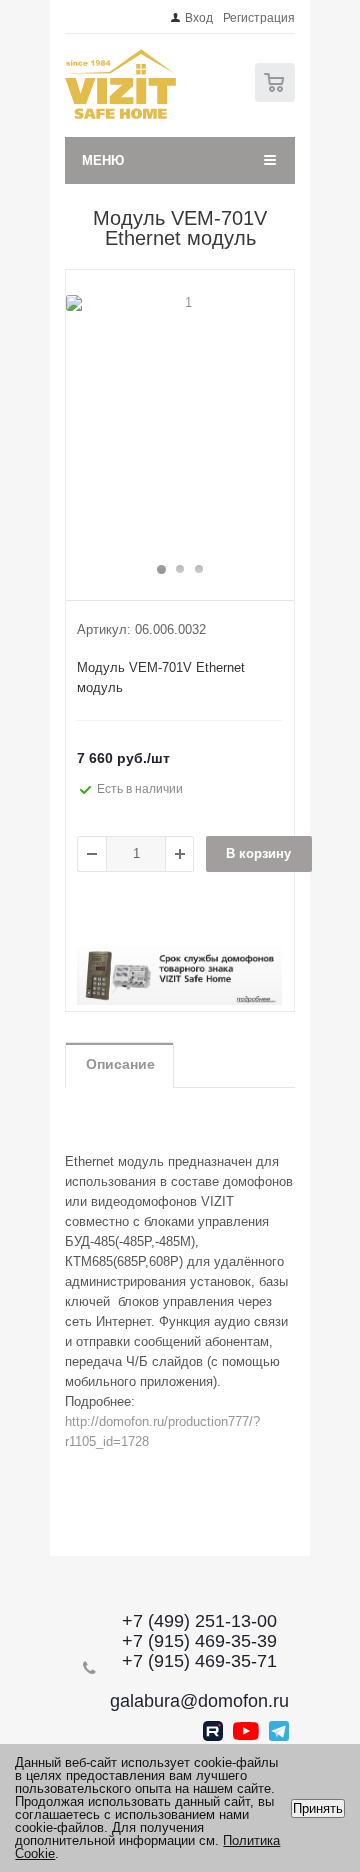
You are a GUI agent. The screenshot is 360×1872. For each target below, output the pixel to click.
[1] (180, 425)
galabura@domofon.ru (199, 1701)
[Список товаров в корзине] (277, 97)
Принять (318, 1808)
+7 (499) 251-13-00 (199, 1621)
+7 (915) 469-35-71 (199, 1661)
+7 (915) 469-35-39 (199, 1641)
